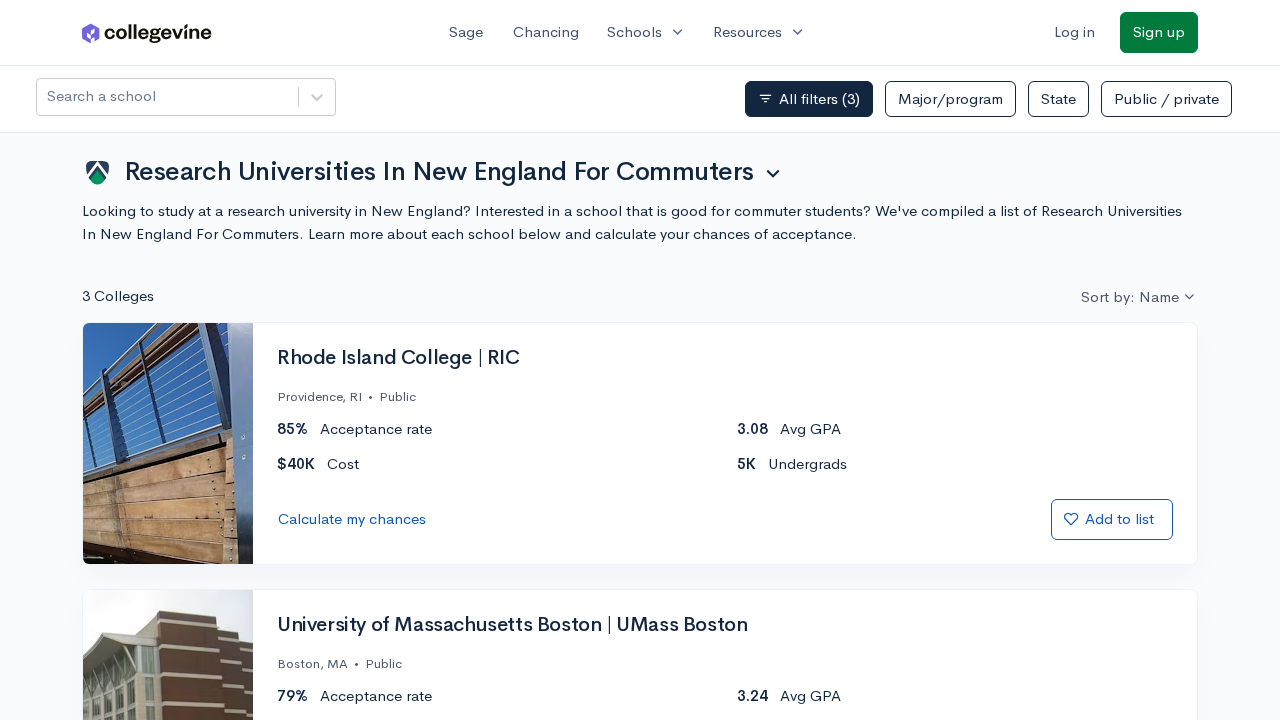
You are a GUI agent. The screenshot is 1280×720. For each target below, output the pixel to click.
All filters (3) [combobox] (809, 99)
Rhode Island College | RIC (398, 358)
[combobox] (49, 96)
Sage (466, 31)
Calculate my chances (352, 518)
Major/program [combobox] (950, 98)
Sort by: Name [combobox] (1130, 296)
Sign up (1159, 31)
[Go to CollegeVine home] (147, 32)
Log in (1074, 31)
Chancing (546, 31)
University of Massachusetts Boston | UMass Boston (512, 625)
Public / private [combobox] (1166, 98)
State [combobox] (1058, 98)
